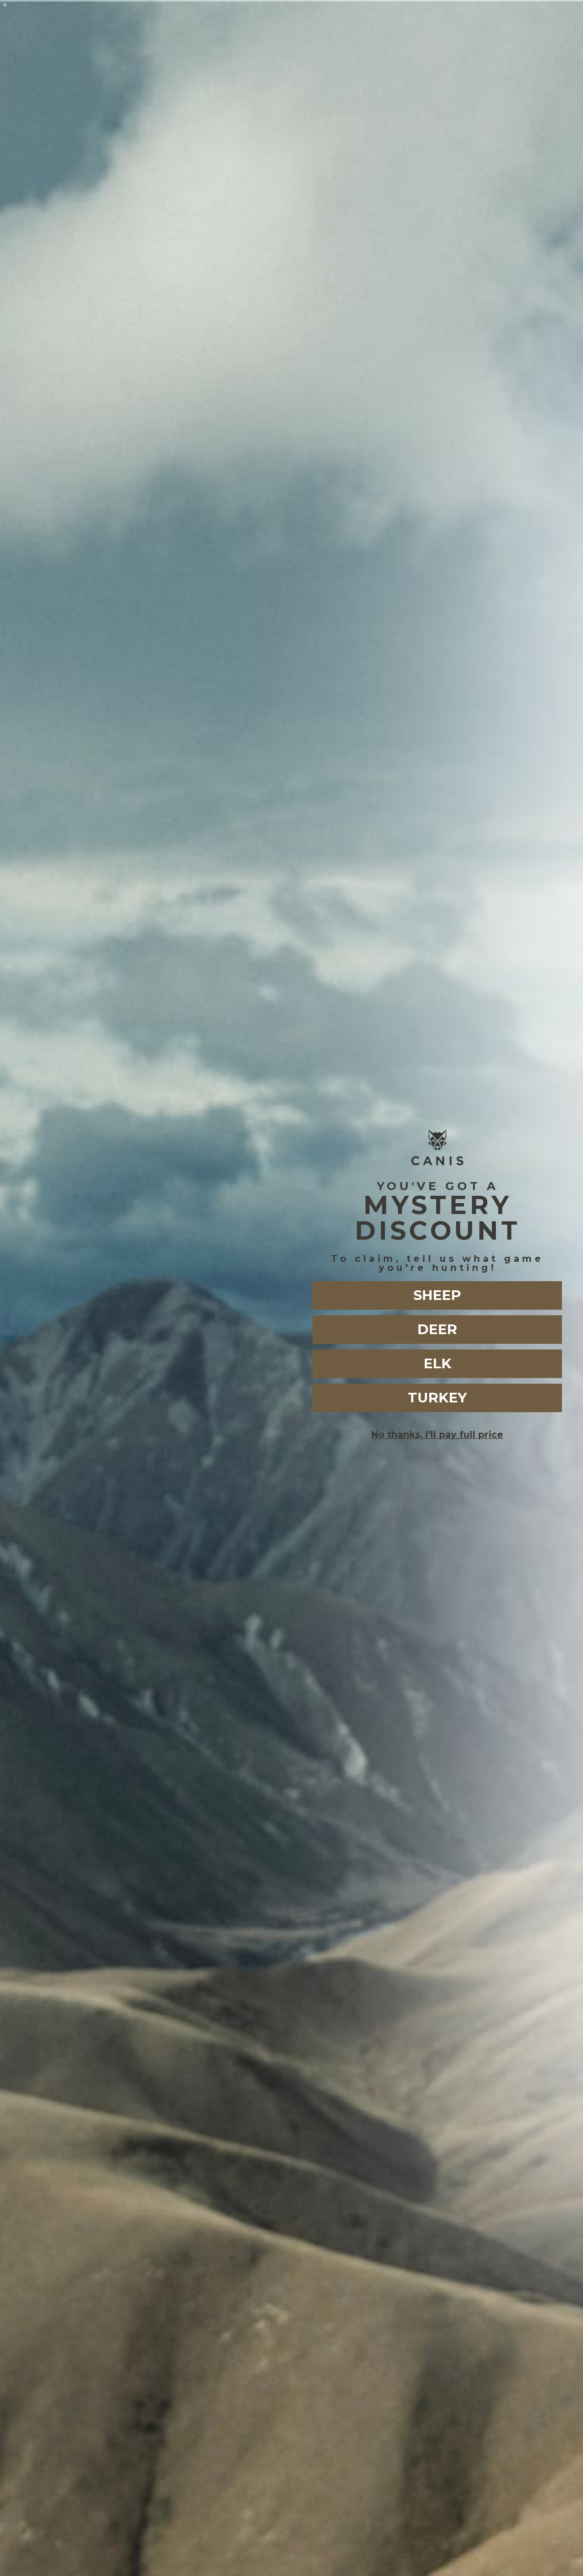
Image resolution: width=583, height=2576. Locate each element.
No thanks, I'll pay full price (437, 1435)
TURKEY (437, 1398)
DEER (437, 1329)
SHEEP (437, 1295)
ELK (438, 1363)
